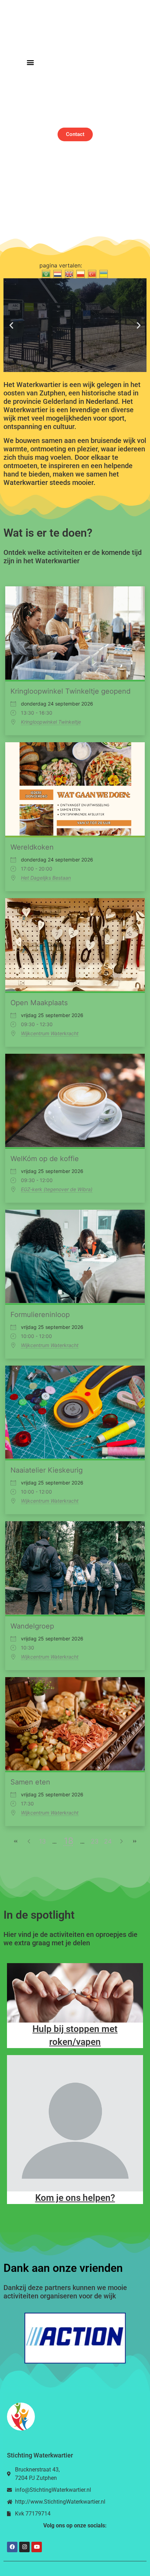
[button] (30, 62)
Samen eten (30, 1782)
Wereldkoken (32, 847)
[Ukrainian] (103, 274)
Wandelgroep (32, 1626)
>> (134, 1841)
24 (108, 1841)
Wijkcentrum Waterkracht (50, 1033)
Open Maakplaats (39, 1003)
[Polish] (80, 274)
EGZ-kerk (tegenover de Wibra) (57, 1189)
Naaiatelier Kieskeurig (47, 1470)
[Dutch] (57, 274)
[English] (68, 274)
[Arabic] (45, 274)
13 (42, 1841)
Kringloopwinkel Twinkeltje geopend (70, 691)
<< (16, 1841)
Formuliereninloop (40, 1315)
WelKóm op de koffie (45, 1159)
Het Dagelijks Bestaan (46, 878)
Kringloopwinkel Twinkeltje (51, 722)
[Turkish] (91, 274)
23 (95, 1841)
